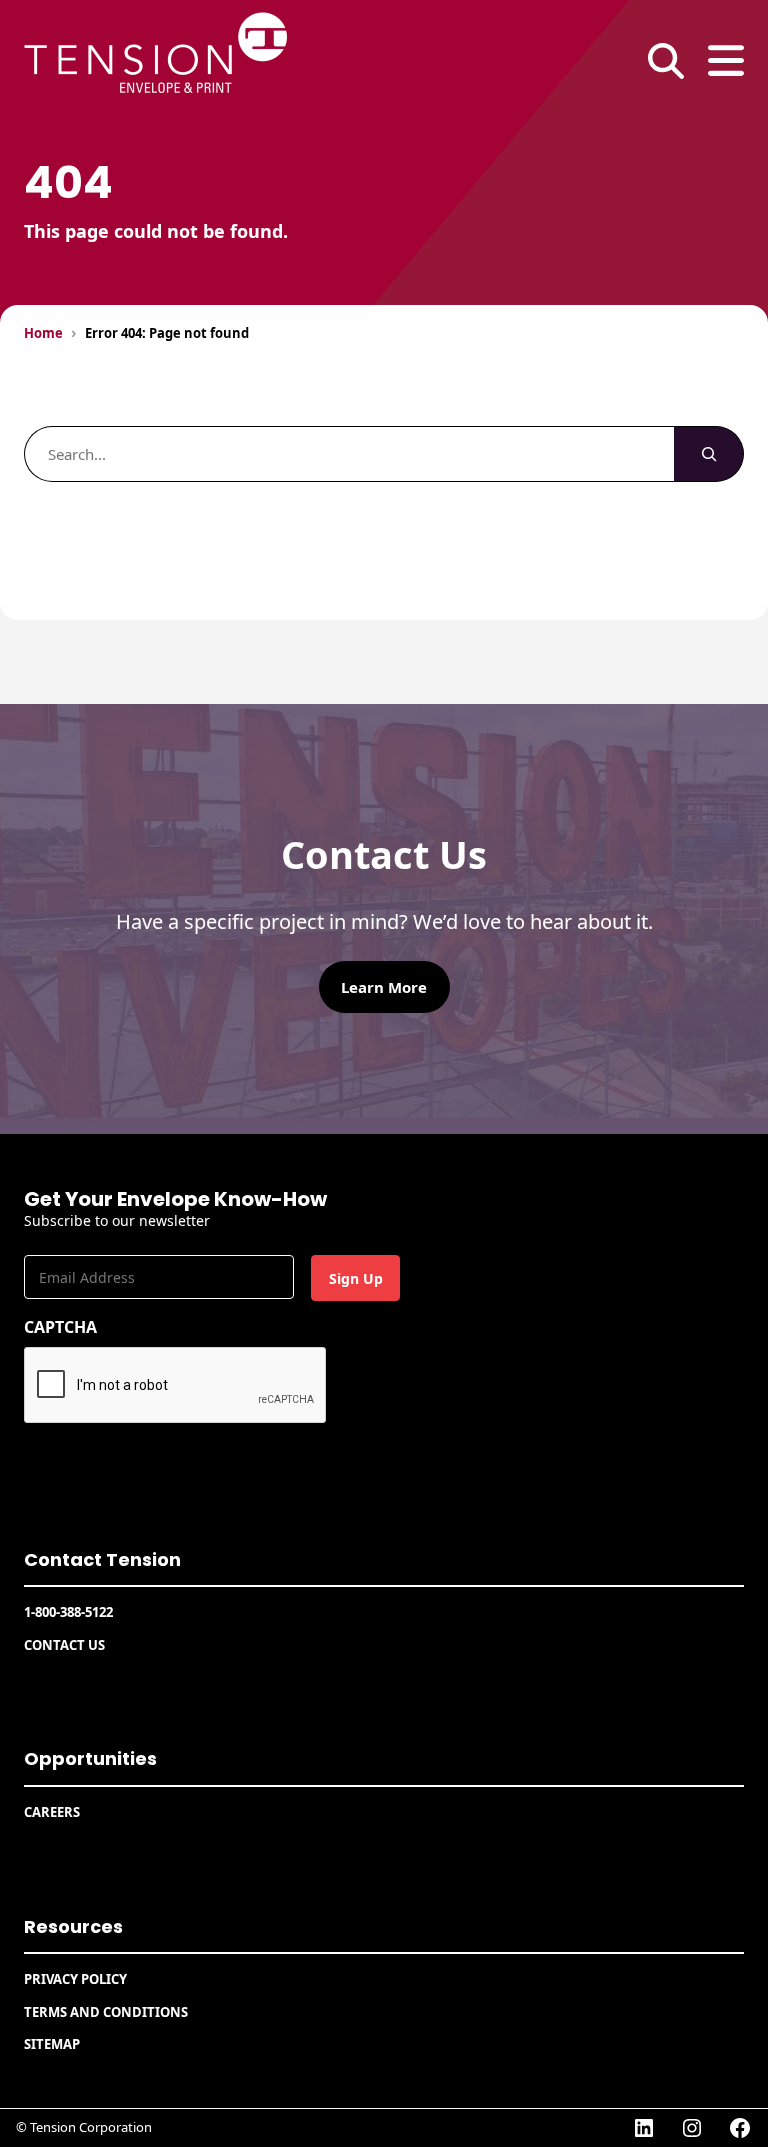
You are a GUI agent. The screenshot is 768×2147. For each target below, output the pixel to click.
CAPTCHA (60, 1327)
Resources (73, 1926)
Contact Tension (102, 1559)
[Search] (709, 454)
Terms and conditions (106, 2012)
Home (43, 333)
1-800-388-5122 (68, 1612)
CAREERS (52, 1812)
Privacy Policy (75, 1979)
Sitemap (52, 2044)
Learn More (384, 987)
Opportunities (90, 1758)
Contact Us (64, 1645)
